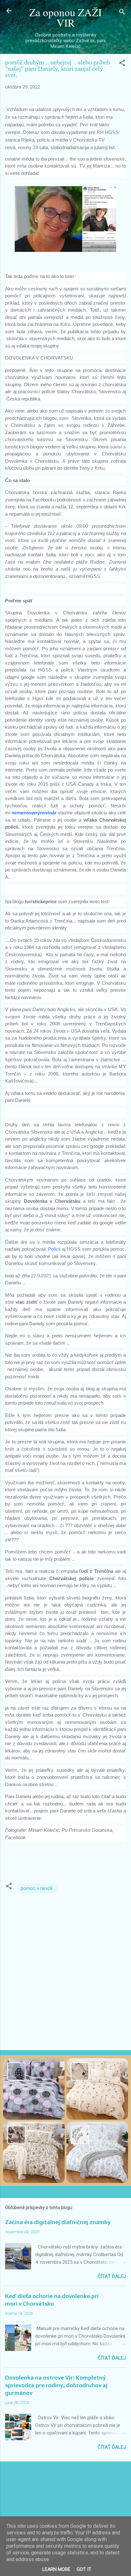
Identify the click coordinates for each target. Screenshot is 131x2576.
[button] (122, 64)
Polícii (55, 1249)
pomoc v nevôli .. (38, 1888)
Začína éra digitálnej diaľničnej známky (58, 2222)
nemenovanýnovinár (34, 813)
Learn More (56, 2569)
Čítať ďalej (112, 2276)
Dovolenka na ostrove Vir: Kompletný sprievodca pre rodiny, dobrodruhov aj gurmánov (56, 2385)
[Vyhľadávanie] (122, 13)
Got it (84, 2569)
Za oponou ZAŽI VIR (65, 17)
